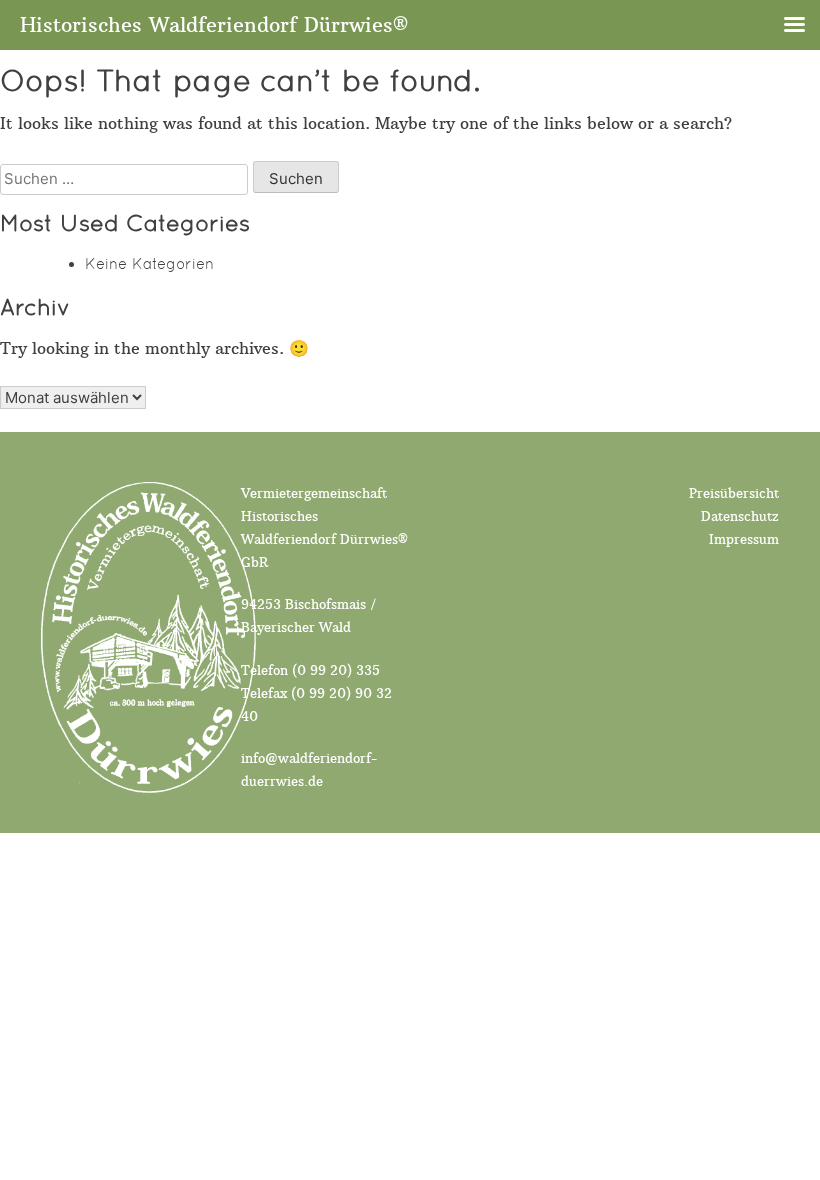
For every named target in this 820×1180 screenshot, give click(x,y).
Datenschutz (740, 516)
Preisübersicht (734, 493)
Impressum (744, 539)
